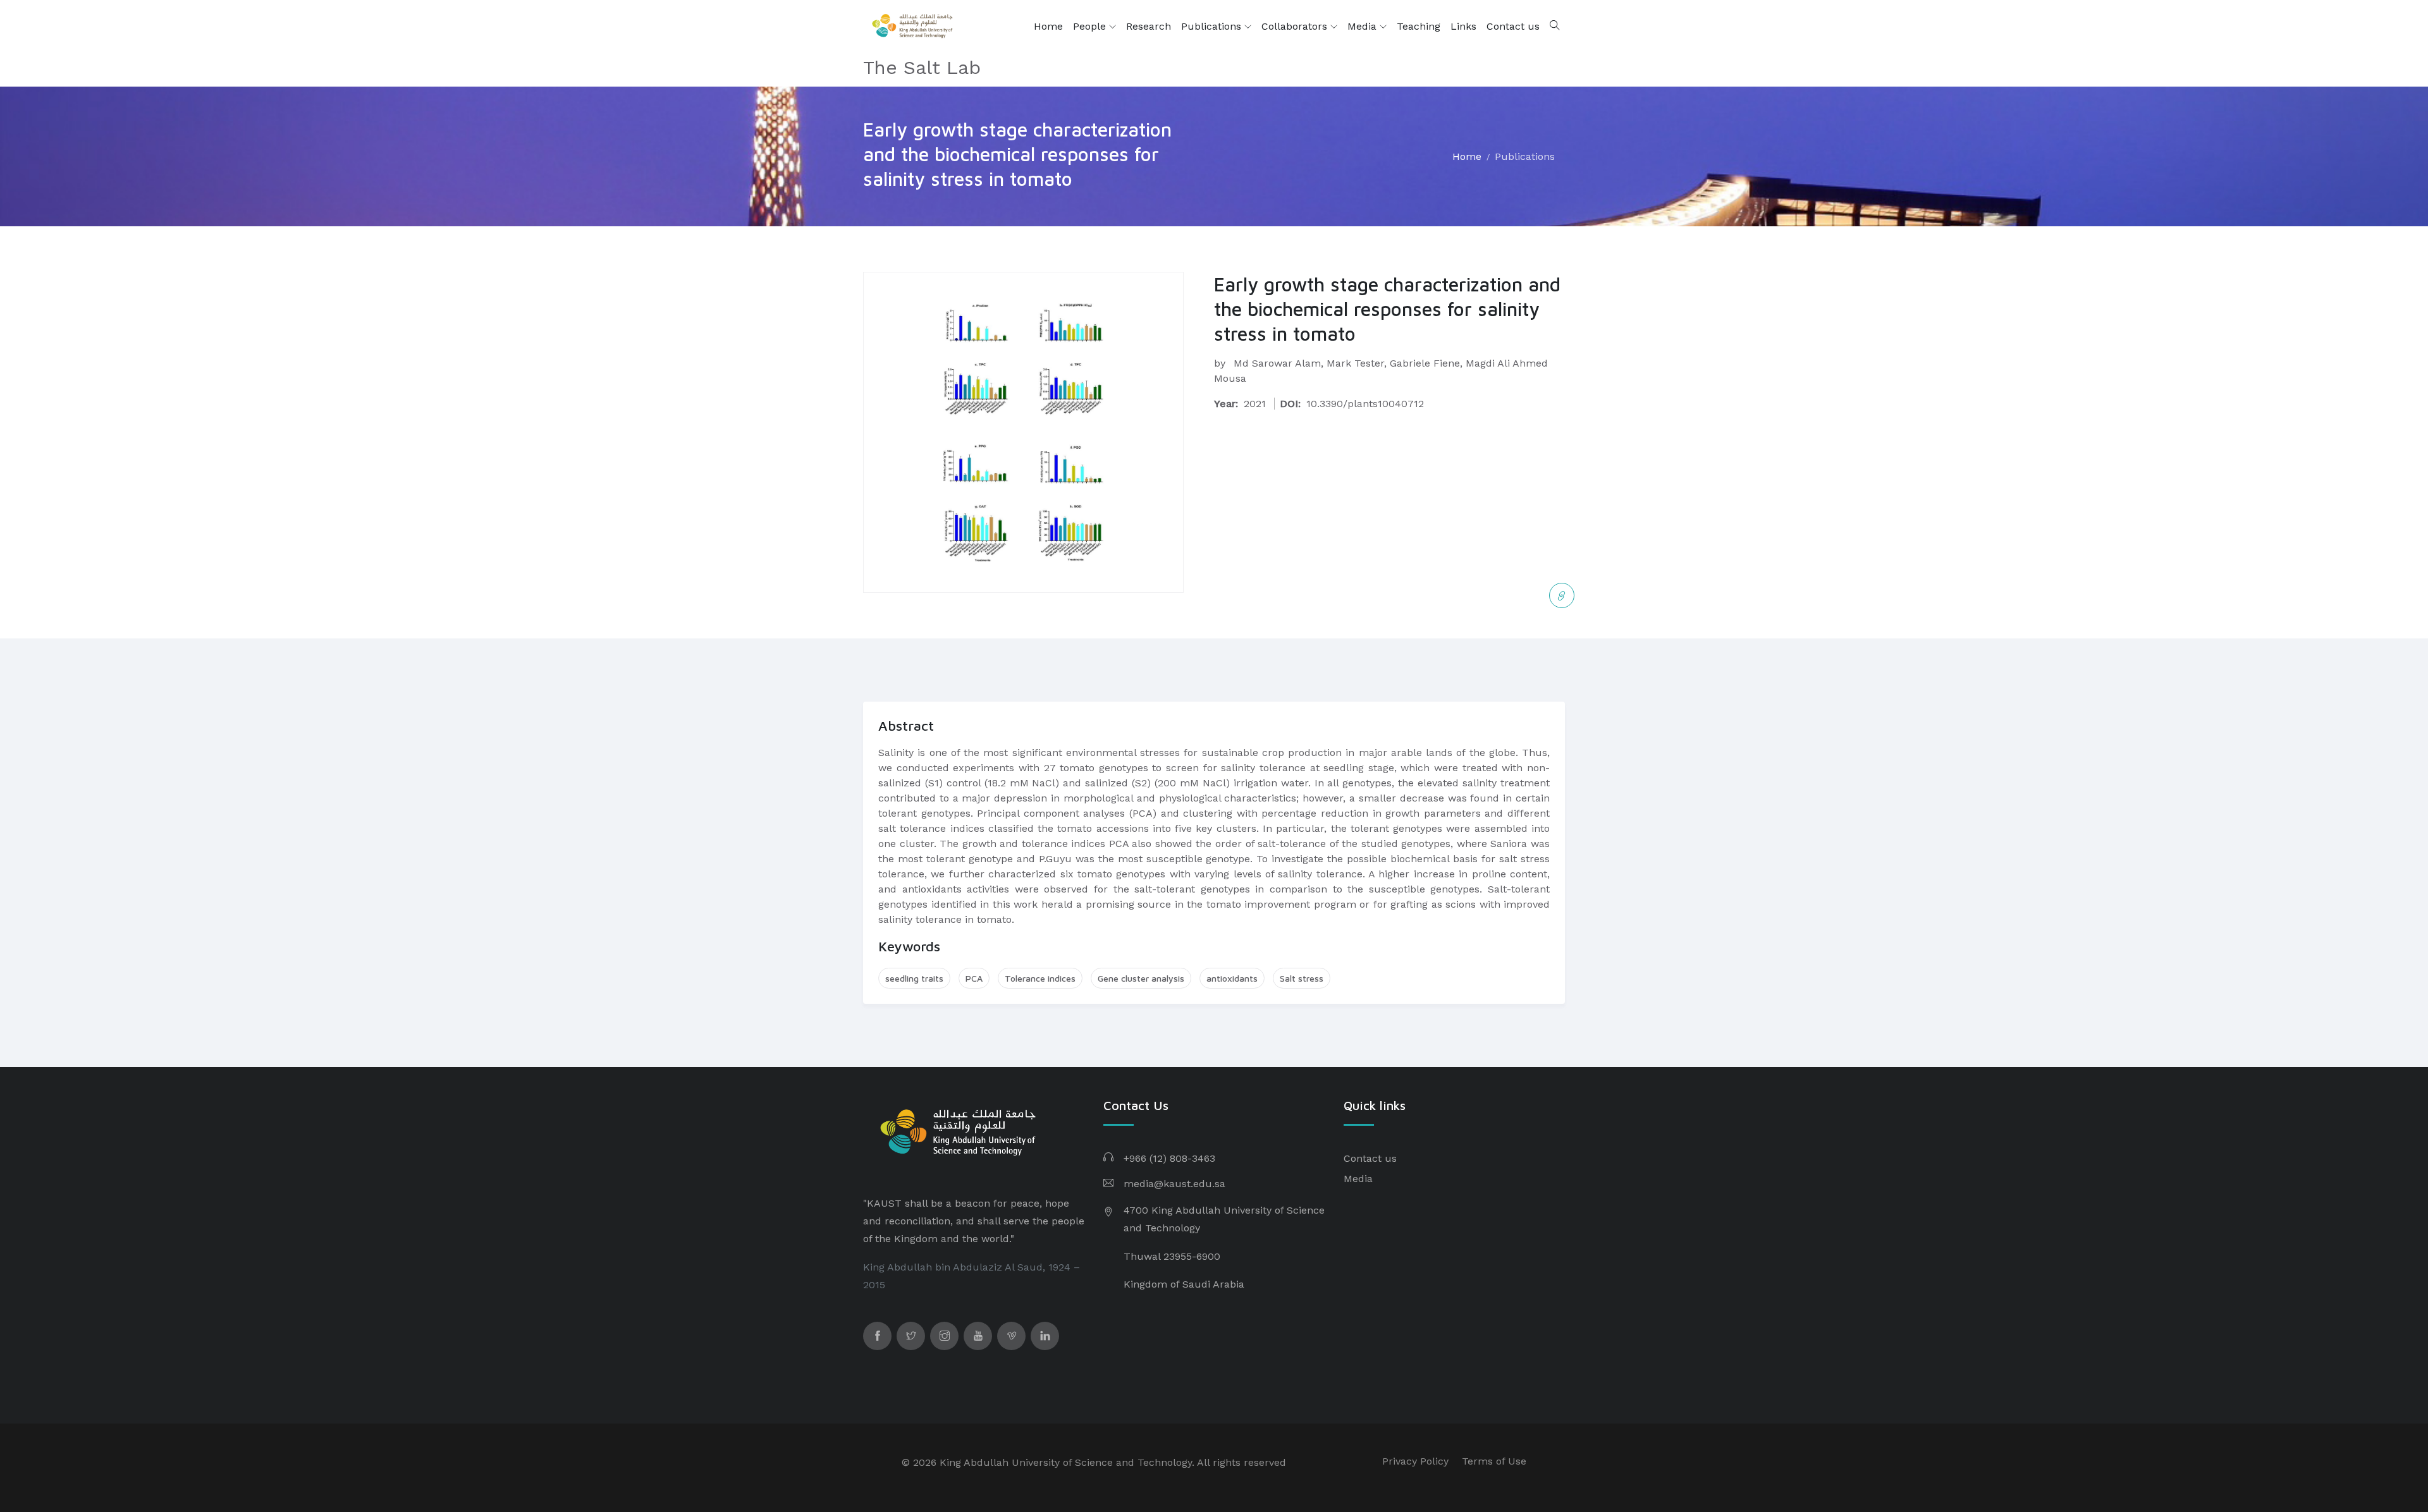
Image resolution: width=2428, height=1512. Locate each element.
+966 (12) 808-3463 (1169, 1158)
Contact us (1513, 26)
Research (1149, 26)
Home (1048, 26)
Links (1463, 26)
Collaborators (1296, 26)
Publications (1213, 26)
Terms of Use (1494, 1461)
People (1091, 26)
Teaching (1419, 26)
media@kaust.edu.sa (1174, 1184)
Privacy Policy (1415, 1461)
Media (1364, 26)
